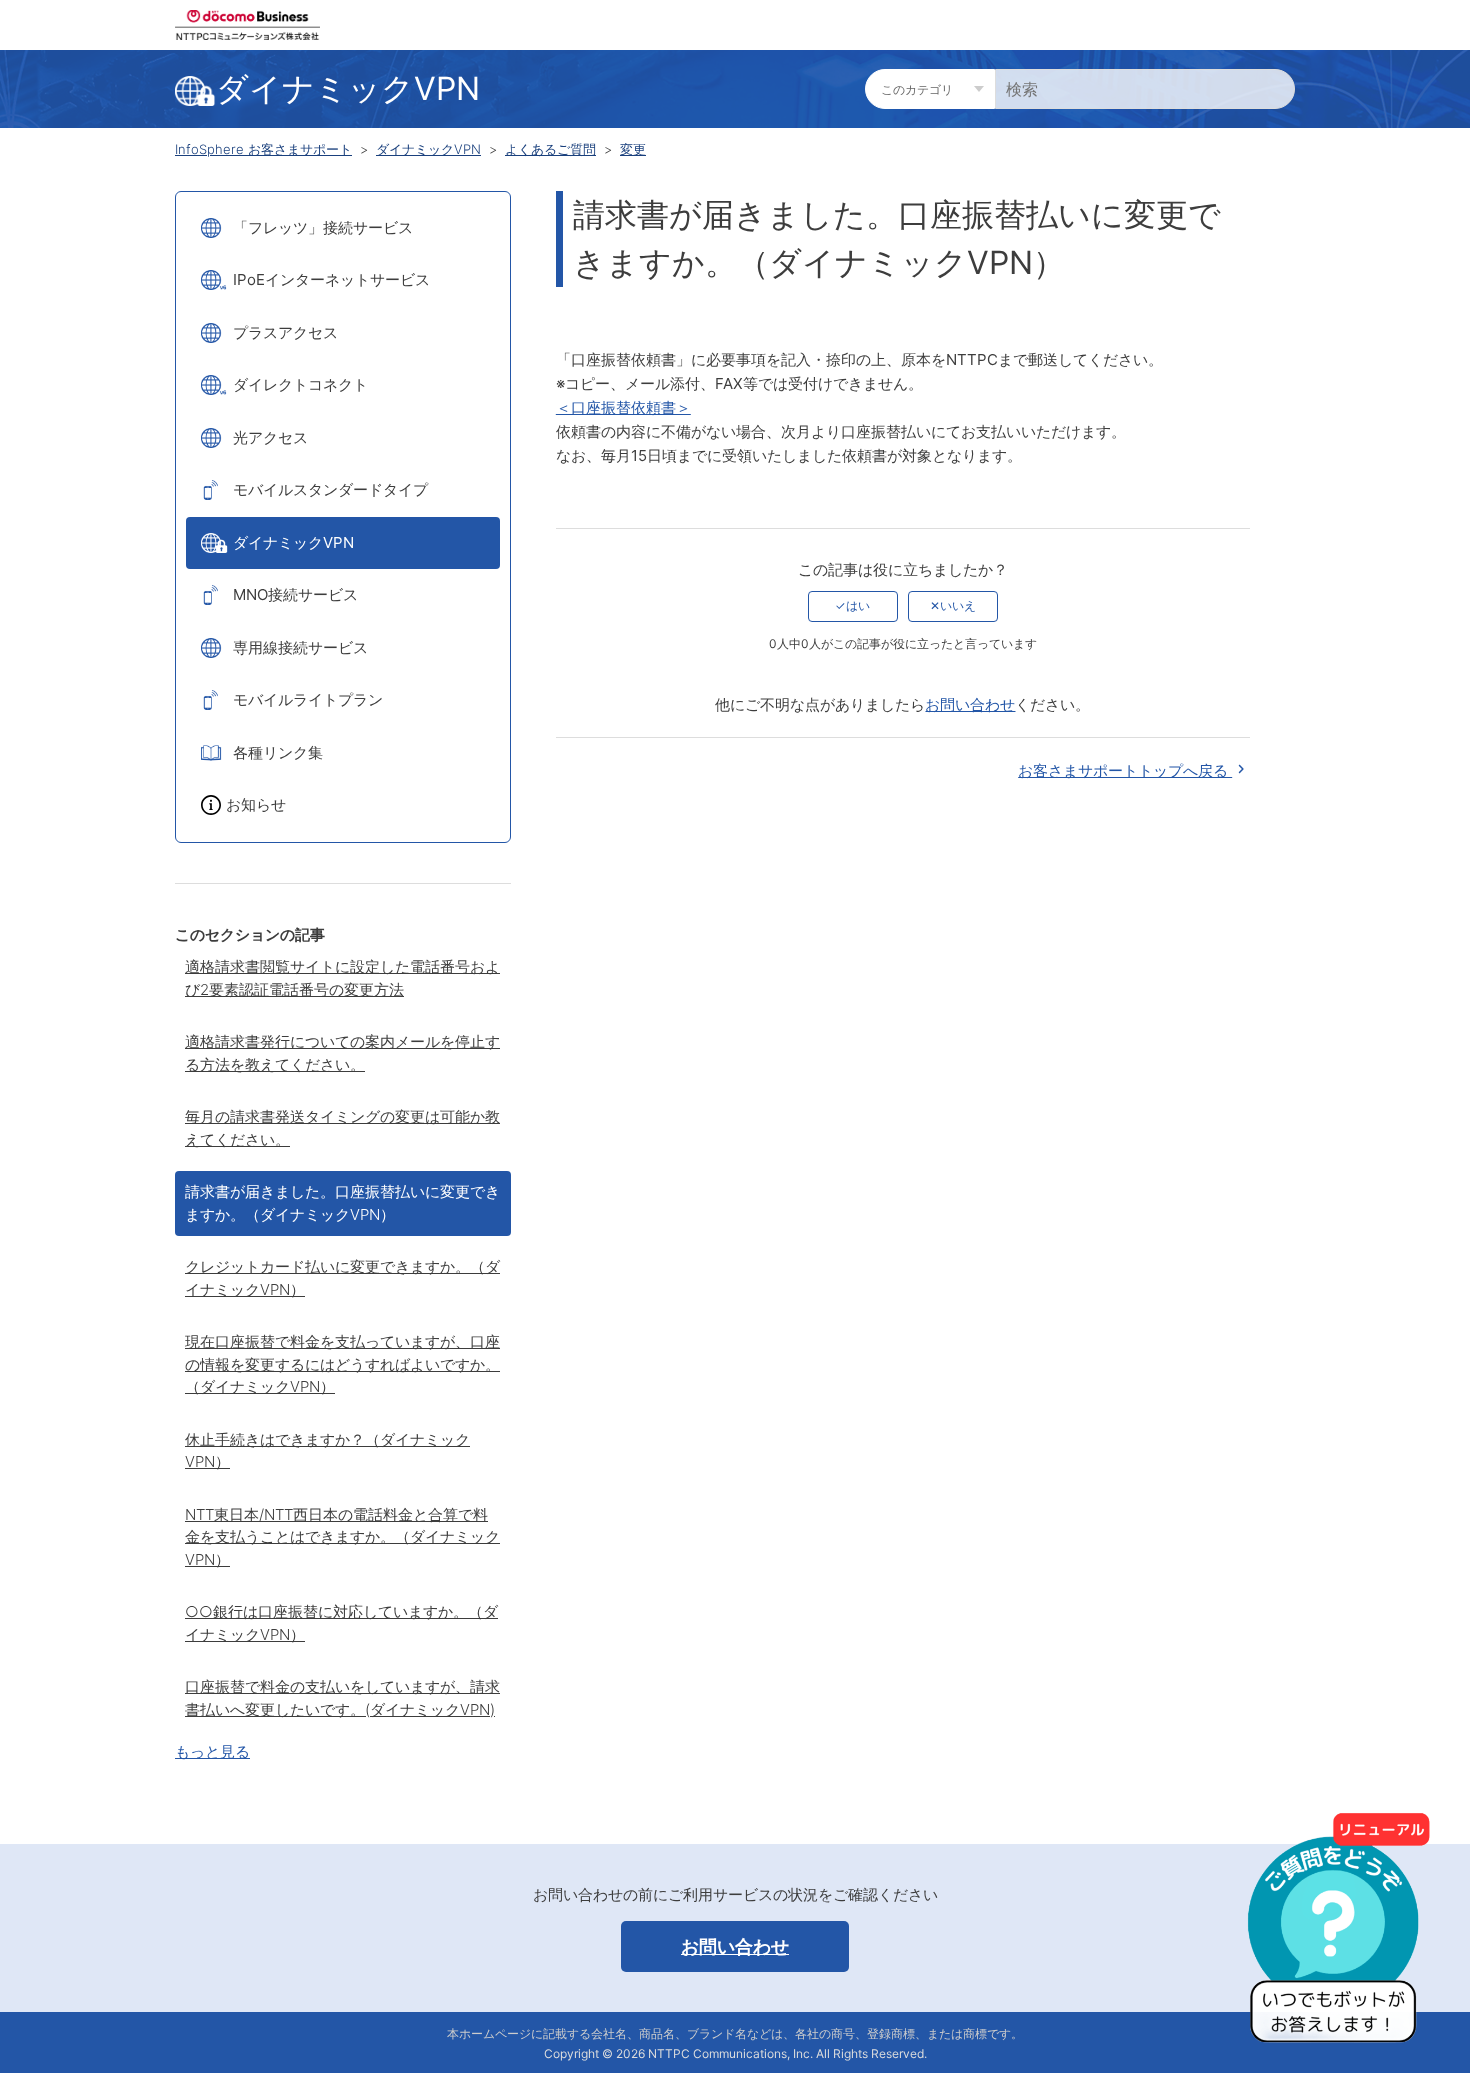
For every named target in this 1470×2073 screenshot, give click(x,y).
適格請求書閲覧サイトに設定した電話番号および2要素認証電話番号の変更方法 (342, 978)
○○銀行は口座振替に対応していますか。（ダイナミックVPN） (341, 1623)
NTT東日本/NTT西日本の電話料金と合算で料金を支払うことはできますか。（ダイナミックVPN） (342, 1537)
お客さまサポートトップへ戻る (1125, 770)
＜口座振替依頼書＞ (623, 407)
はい (858, 605)
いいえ (958, 605)
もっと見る (212, 1751)
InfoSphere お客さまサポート (263, 149)
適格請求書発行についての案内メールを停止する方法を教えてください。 (342, 1053)
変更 (633, 149)
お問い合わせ (970, 704)
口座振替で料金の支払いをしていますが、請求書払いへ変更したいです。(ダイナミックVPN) (342, 1698)
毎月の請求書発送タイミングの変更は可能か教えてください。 (342, 1128)
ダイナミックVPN (428, 149)
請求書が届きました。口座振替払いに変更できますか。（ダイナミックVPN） (342, 1203)
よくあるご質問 (550, 149)
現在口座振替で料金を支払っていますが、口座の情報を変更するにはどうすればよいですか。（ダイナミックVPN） (342, 1364)
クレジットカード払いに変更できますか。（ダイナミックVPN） (342, 1278)
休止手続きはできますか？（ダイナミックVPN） (327, 1451)
